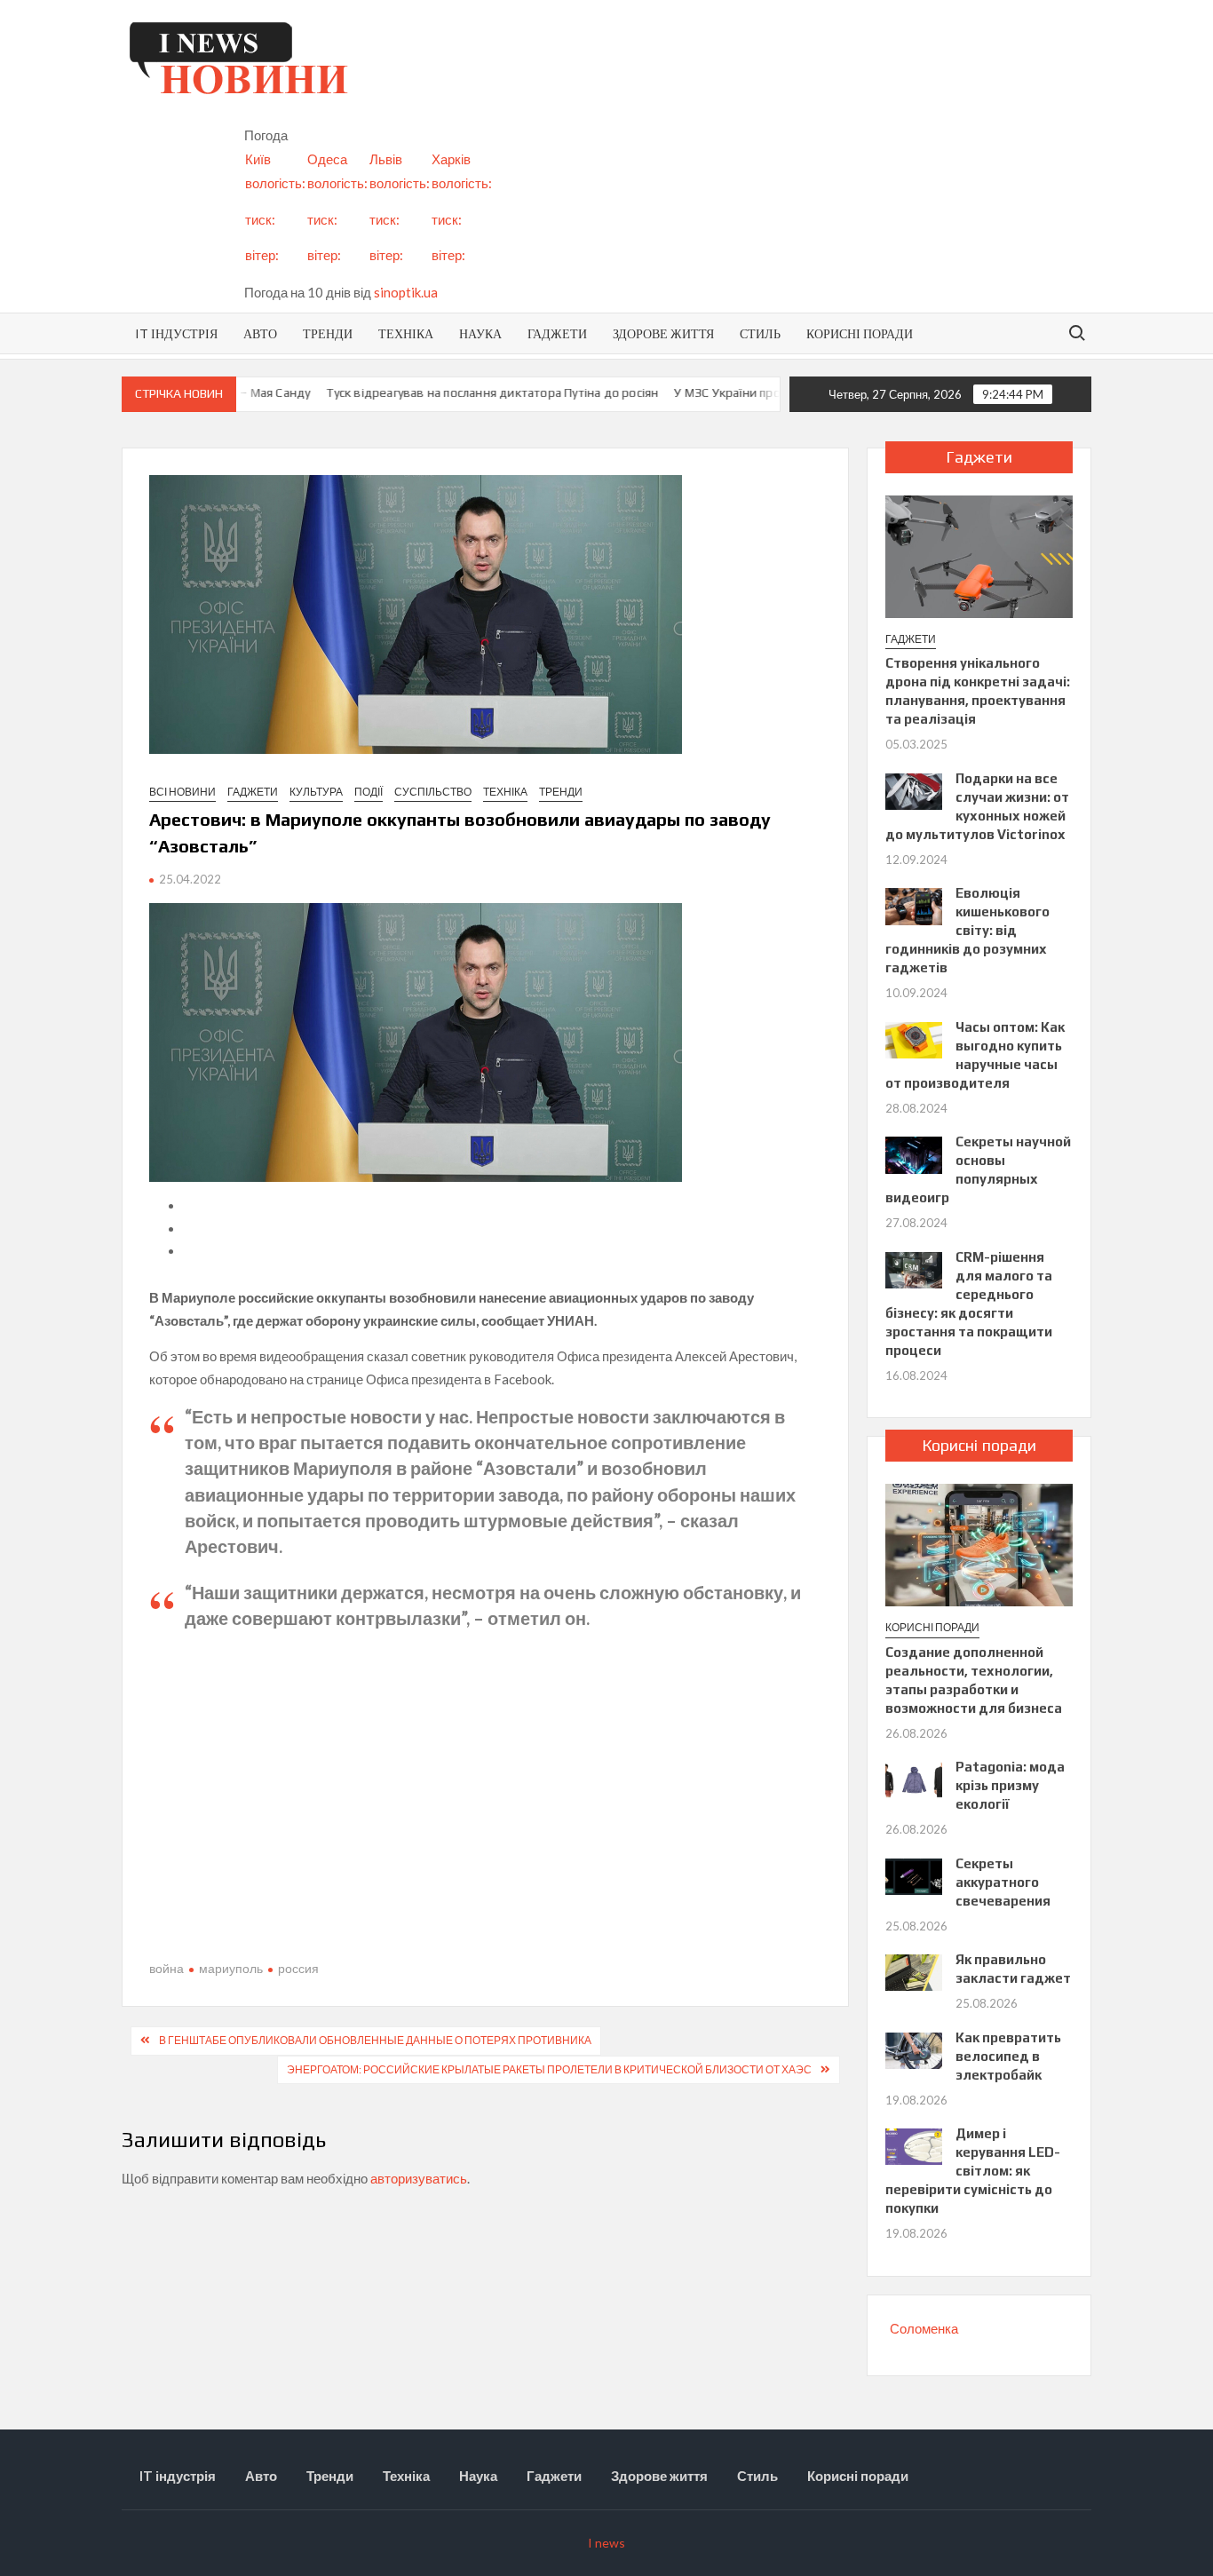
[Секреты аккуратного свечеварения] (913, 1875)
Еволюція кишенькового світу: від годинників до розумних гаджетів (967, 930)
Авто (260, 333)
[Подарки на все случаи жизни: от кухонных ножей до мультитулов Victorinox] (913, 789)
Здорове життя (663, 333)
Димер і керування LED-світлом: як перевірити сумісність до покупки (972, 2171)
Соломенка (924, 2328)
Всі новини (182, 792)
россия (298, 1968)
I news (606, 2543)
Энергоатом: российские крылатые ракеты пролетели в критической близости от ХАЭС (549, 2069)
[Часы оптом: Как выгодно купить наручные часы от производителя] (913, 1038)
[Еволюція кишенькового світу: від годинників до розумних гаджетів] (913, 905)
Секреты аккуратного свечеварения (1003, 1882)
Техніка (406, 333)
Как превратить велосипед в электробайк (1008, 2056)
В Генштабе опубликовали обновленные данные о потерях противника (375, 2040)
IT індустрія (176, 333)
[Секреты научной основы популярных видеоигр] (913, 1153)
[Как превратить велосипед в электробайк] (913, 2049)
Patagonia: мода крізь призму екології (1010, 1785)
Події (369, 792)
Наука (480, 333)
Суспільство (433, 792)
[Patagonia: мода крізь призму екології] (913, 1779)
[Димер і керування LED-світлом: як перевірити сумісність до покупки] (913, 2145)
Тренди (328, 333)
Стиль (760, 333)
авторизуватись (419, 2178)
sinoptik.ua (406, 292)
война (166, 1968)
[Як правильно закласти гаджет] (913, 1971)
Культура (316, 792)
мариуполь (231, 1968)
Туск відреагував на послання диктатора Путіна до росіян (453, 392)
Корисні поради (860, 333)
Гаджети (557, 333)
